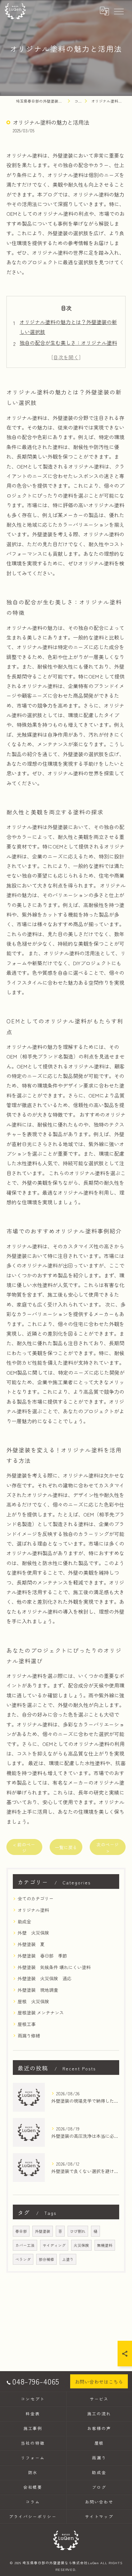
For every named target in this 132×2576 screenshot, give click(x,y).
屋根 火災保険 (33, 2001)
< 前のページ (24, 1847)
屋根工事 (27, 2024)
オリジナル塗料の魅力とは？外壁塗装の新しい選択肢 (68, 327)
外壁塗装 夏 (31, 1944)
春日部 (21, 2231)
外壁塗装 (43, 2231)
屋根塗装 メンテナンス (41, 2013)
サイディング (54, 2245)
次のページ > (108, 1847)
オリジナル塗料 (33, 1910)
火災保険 (81, 2245)
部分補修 (46, 2259)
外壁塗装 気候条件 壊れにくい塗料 (54, 1967)
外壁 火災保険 (33, 1933)
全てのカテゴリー (36, 1898)
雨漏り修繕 (29, 2036)
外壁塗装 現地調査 (38, 1990)
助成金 (24, 1921)
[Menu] (119, 11)
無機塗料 (105, 2245)
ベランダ (23, 2259)
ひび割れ (78, 2231)
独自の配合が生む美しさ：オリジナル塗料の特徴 (68, 347)
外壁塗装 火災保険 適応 (45, 1978)
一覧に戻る (66, 1847)
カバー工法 (25, 2245)
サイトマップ (99, 2516)
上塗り (68, 2259)
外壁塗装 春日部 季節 (42, 1956)
